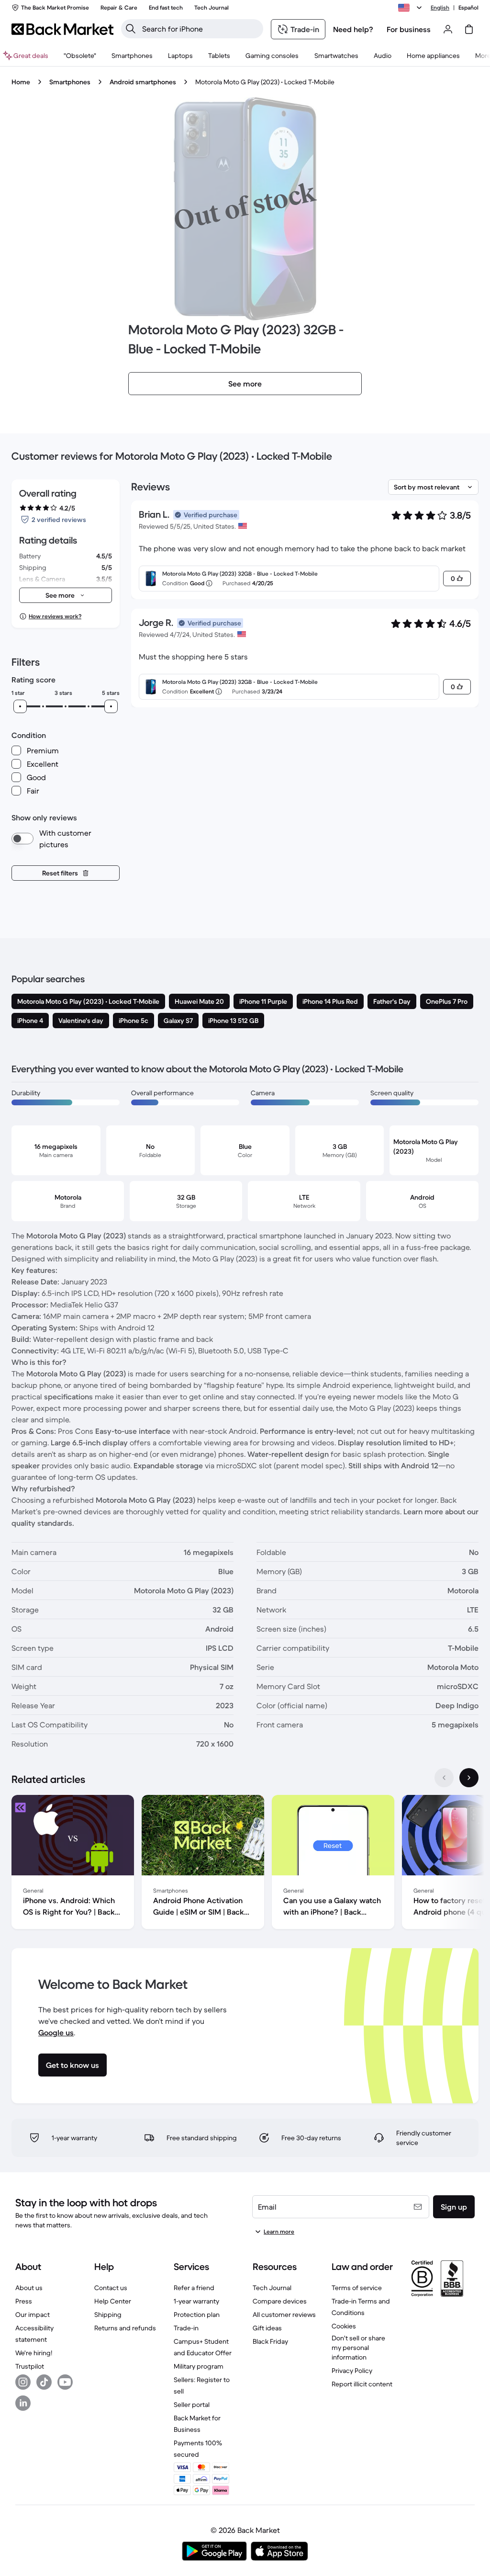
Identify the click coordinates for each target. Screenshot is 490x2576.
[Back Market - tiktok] (44, 2382)
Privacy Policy (352, 2371)
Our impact (33, 2315)
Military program (199, 2366)
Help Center (113, 2301)
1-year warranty (196, 2301)
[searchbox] (200, 29)
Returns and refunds (125, 2328)
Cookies (344, 2326)
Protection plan (197, 2315)
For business (409, 29)
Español (468, 7)
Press (24, 2301)
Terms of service (357, 2288)
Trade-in (186, 2328)
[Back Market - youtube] (65, 2382)
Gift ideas (267, 2328)
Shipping (108, 2315)
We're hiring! (34, 2353)
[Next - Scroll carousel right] (469, 1778)
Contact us (111, 2288)
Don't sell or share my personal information (358, 2348)
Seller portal (192, 2405)
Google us (56, 2032)
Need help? (353, 29)
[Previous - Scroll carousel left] (444, 1778)
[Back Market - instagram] (23, 2382)
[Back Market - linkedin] (23, 2403)
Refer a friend (194, 2288)
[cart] (469, 29)
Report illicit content (362, 2384)
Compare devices (280, 2301)
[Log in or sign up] (448, 29)
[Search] (131, 29)
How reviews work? (55, 616)
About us (29, 2288)
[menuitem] (132, 56)
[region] (245, 1864)
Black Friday (270, 2341)
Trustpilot (30, 2366)
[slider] (20, 706)
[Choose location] (412, 8)
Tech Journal (272, 2288)
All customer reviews (284, 2315)
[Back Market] (62, 29)
